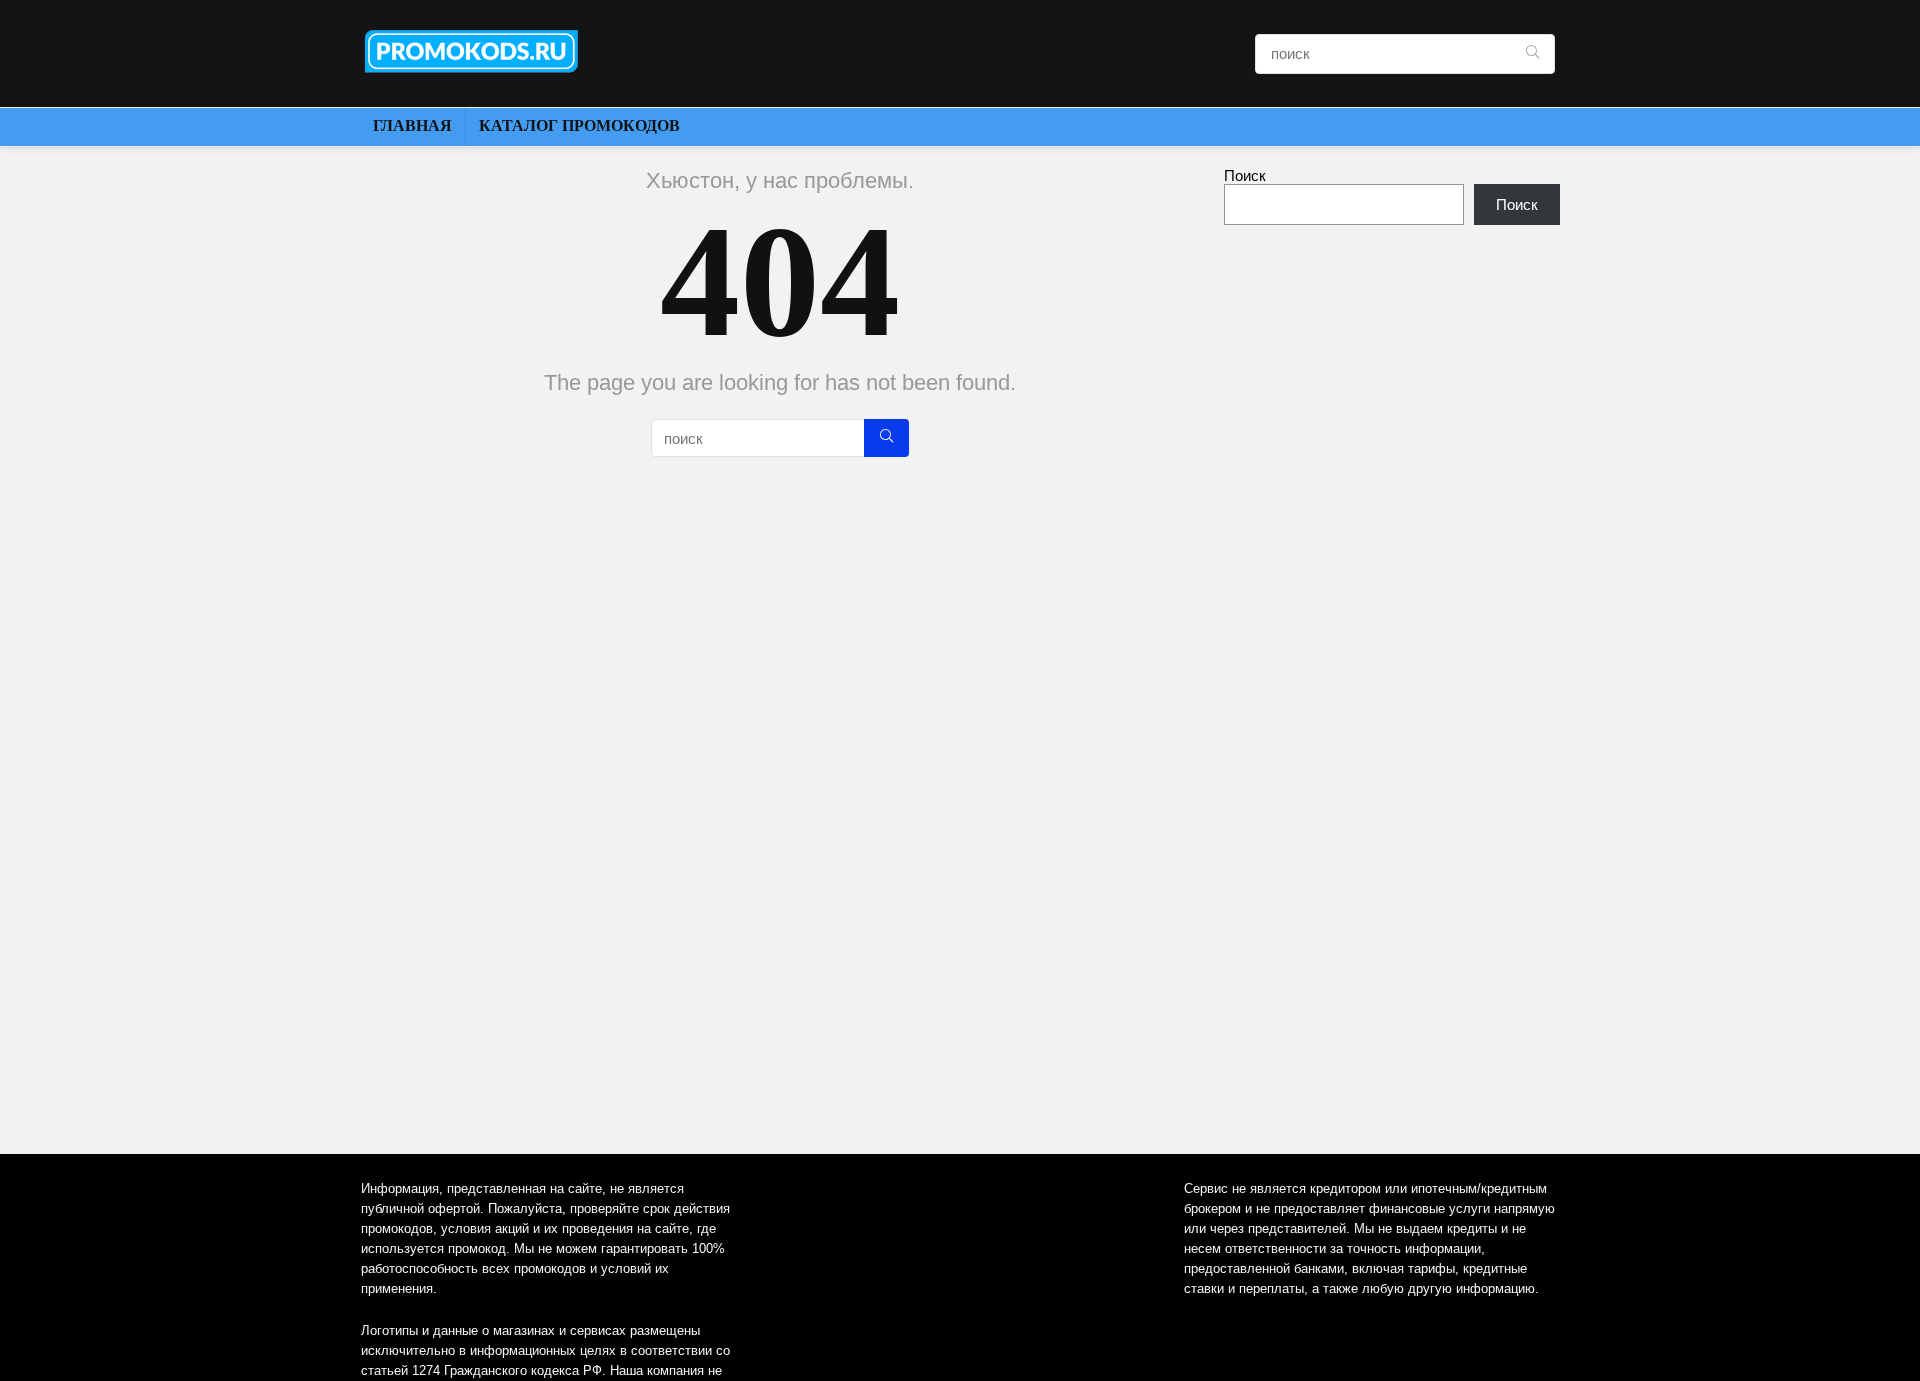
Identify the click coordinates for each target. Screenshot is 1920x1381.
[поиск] (1532, 54)
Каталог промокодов (579, 125)
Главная (412, 125)
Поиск (1245, 175)
